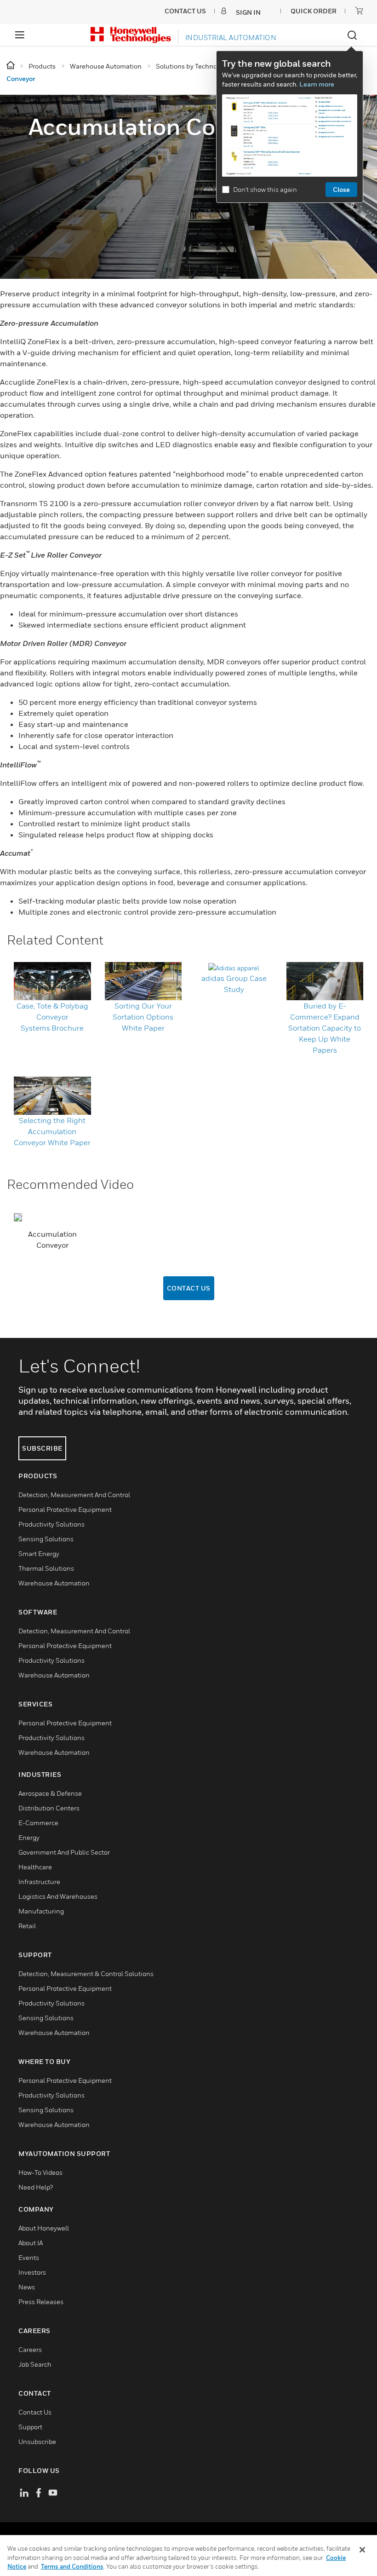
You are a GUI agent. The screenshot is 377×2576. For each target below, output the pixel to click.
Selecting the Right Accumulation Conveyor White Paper (52, 1131)
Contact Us (189, 1288)
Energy (29, 1837)
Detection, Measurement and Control (74, 1495)
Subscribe (42, 1448)
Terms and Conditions (72, 2566)
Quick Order (314, 11)
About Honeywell (44, 2228)
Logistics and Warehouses (58, 1896)
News (27, 2287)
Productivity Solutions (51, 1524)
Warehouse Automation (54, 1583)
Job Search (35, 2364)
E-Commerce (38, 1823)
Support (30, 2427)
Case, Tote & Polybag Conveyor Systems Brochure (52, 1017)
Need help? (36, 2187)
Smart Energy (39, 1553)
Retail (27, 1926)
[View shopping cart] (359, 11)
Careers (30, 2349)
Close (341, 189)
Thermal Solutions (46, 1568)
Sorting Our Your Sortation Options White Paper (143, 1017)
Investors (32, 2272)
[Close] (362, 2550)
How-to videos (40, 2172)
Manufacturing (41, 1911)
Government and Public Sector (64, 1852)
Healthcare (35, 1867)
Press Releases (41, 2302)
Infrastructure (39, 1882)
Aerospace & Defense (50, 1793)
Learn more (317, 84)
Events (29, 2257)
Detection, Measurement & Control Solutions (86, 1974)
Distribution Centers (49, 1808)
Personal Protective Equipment (65, 1509)
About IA (31, 2243)
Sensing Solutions (46, 1539)
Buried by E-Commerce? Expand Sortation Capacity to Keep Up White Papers (325, 1028)
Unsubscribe (37, 2441)
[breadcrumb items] (11, 66)
